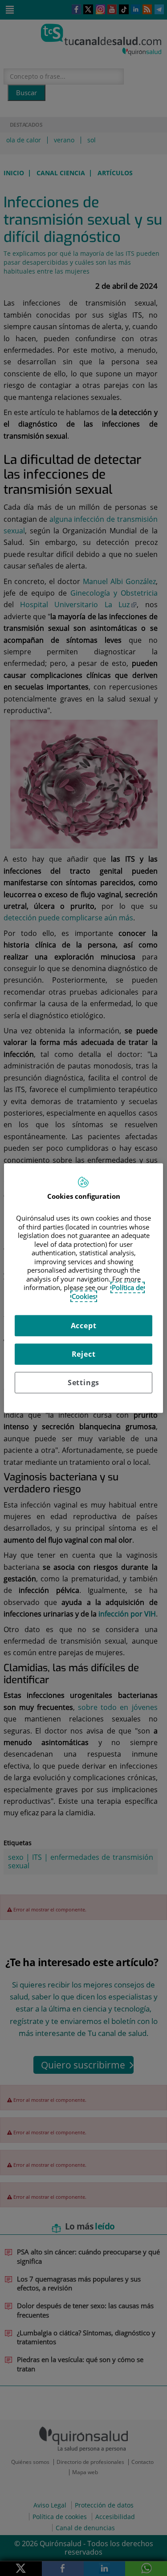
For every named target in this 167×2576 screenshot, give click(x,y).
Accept (84, 1326)
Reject (84, 1354)
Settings (83, 1383)
